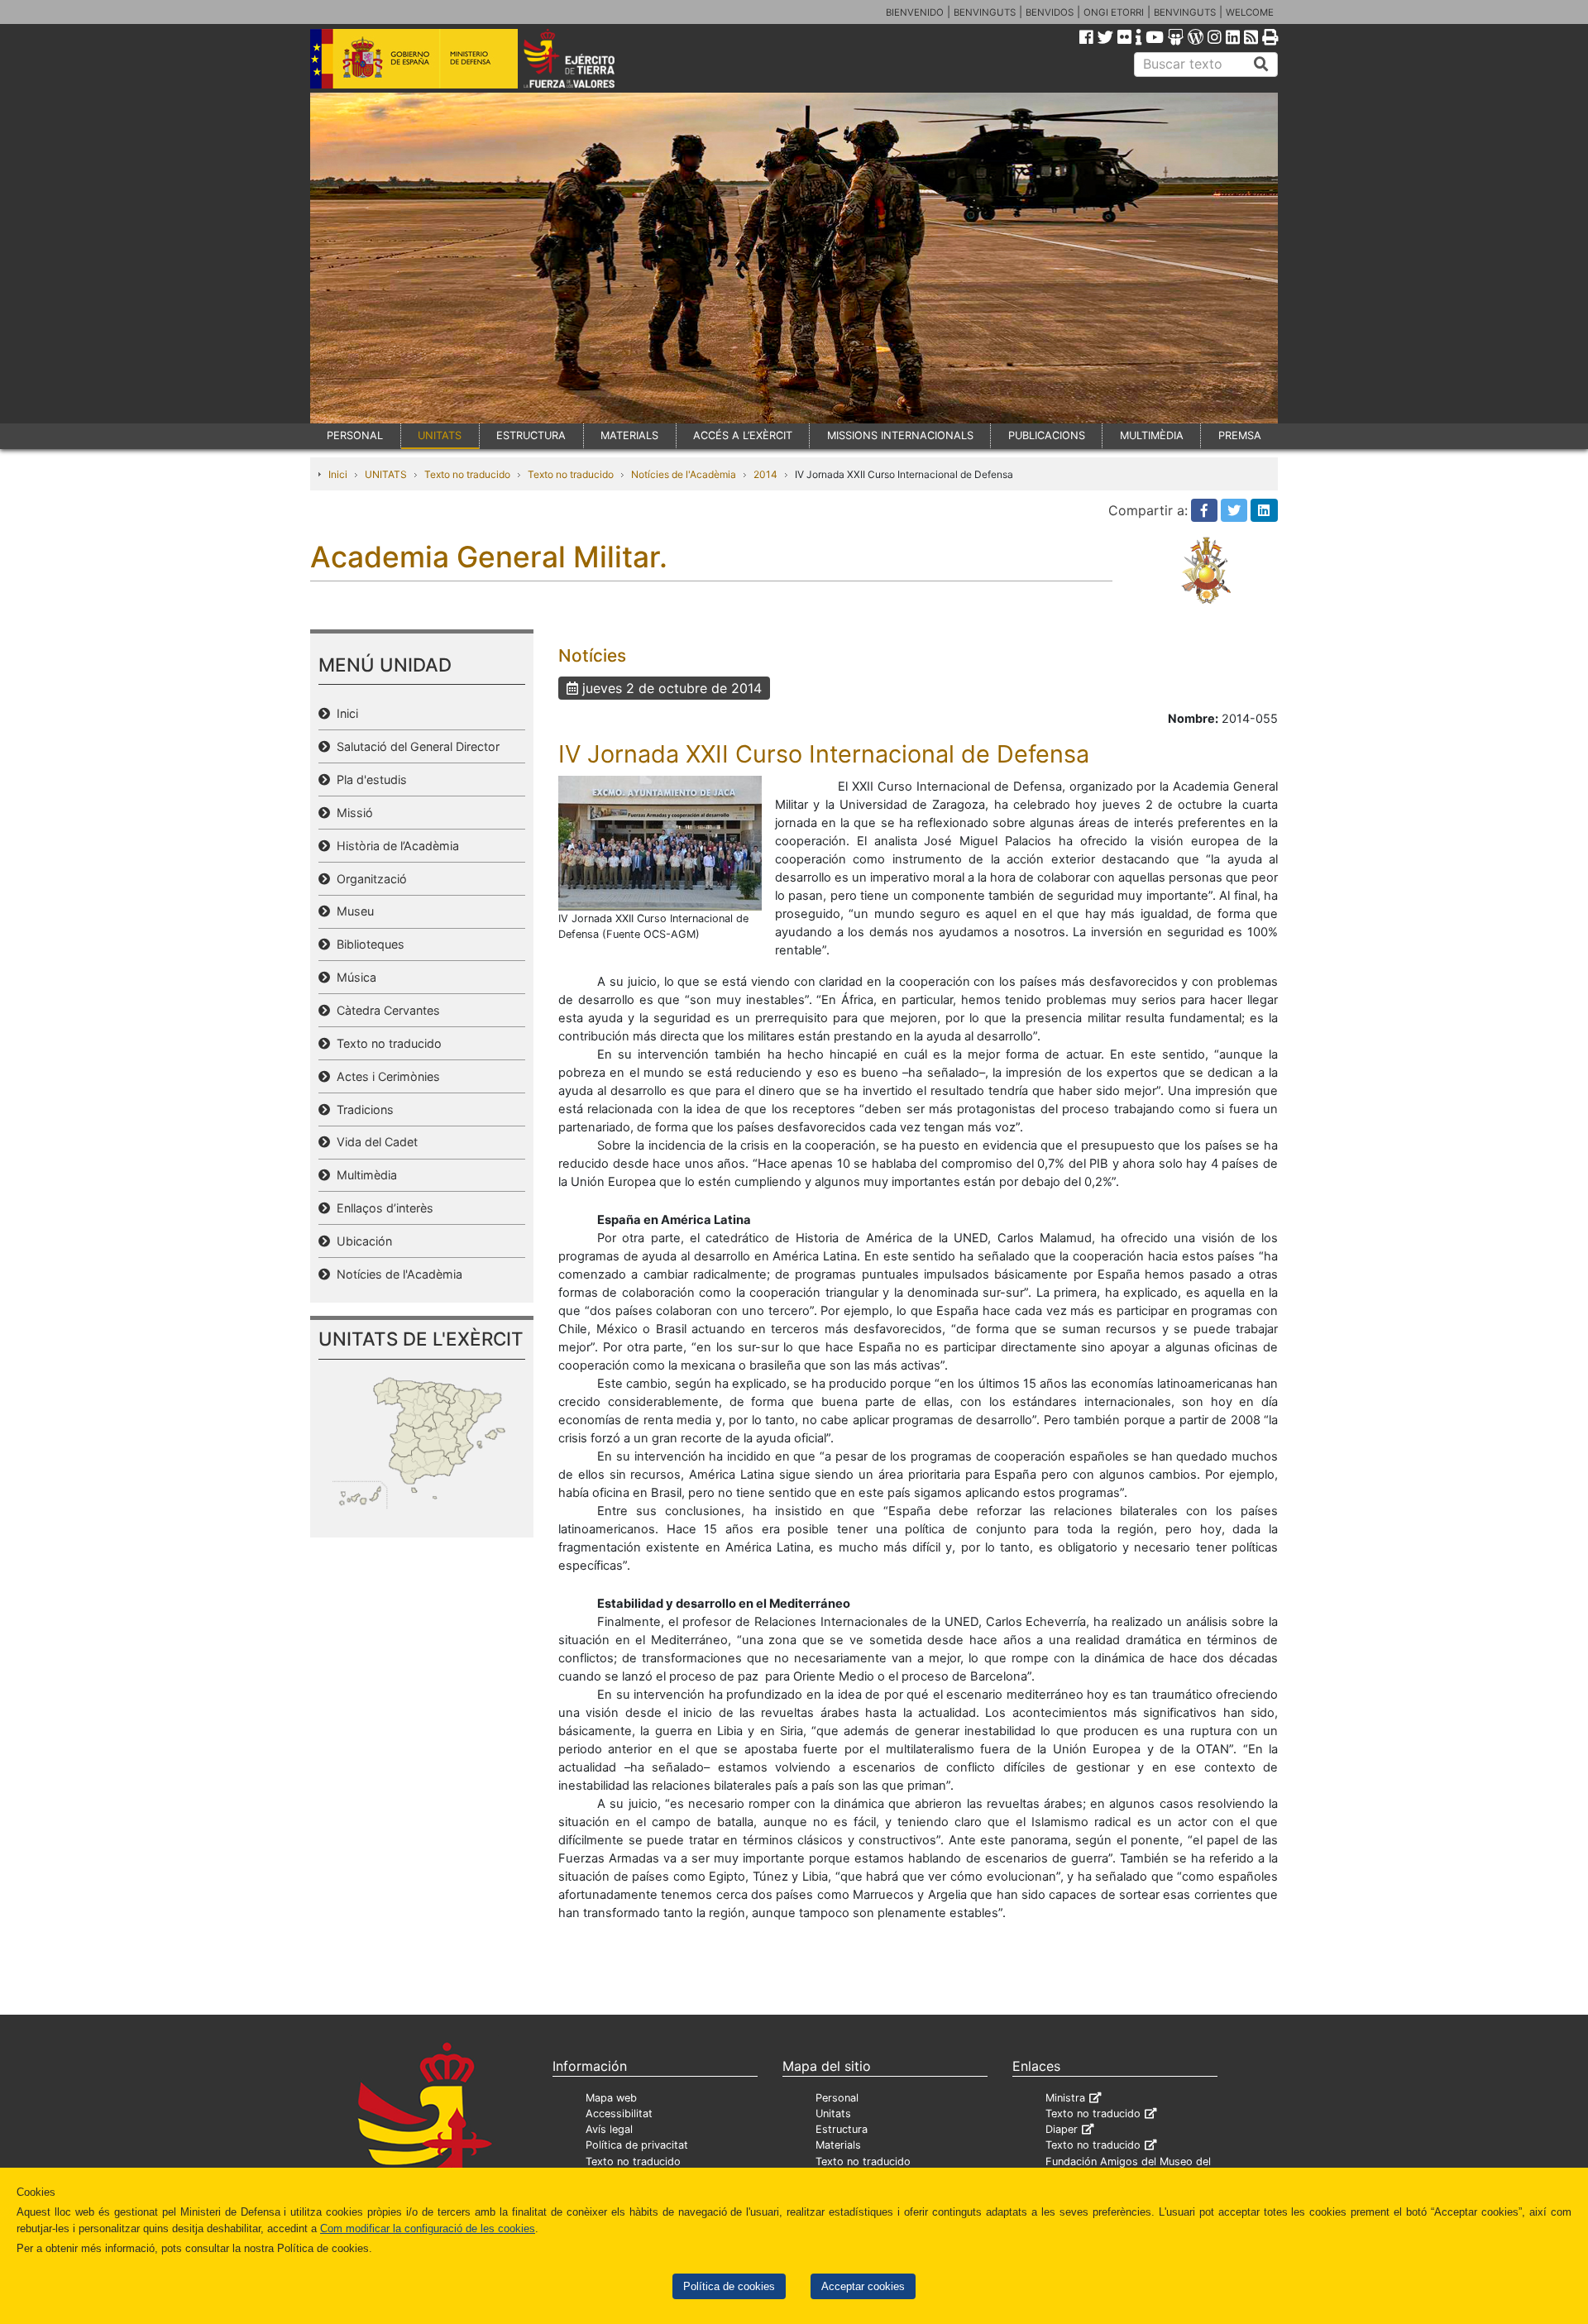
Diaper (1062, 2129)
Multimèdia (364, 1175)
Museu (352, 911)
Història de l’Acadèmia (395, 846)
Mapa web (611, 2098)
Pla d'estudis (368, 779)
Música (353, 977)
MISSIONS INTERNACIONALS (900, 435)
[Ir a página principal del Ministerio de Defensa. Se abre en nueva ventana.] (414, 57)
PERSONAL (355, 435)
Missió (352, 813)
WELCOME (1250, 12)
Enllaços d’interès (382, 1208)
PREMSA (1240, 435)
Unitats (833, 2114)
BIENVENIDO (915, 12)
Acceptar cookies (863, 2286)
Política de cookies (729, 2286)
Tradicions (362, 1109)
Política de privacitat (637, 2145)
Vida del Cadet (374, 1142)
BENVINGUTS (985, 12)
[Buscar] (1261, 65)
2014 (765, 474)
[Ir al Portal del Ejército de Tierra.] (588, 57)
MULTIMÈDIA (1152, 435)
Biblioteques (367, 944)
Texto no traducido (467, 474)
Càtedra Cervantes (385, 1010)
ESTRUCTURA (531, 435)
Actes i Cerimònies (385, 1076)
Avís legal (609, 2129)
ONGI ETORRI (1114, 12)
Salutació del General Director (415, 746)
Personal (837, 2098)
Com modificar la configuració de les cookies (428, 2228)
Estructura (842, 2129)
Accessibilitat (619, 2114)
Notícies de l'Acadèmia (684, 474)
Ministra (1065, 2098)
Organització (368, 879)
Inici (338, 474)
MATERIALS (629, 435)
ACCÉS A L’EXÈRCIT (743, 435)
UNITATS (440, 435)
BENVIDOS (1050, 12)
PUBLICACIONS (1047, 435)
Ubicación (361, 1241)
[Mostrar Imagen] (660, 842)
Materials (838, 2145)
